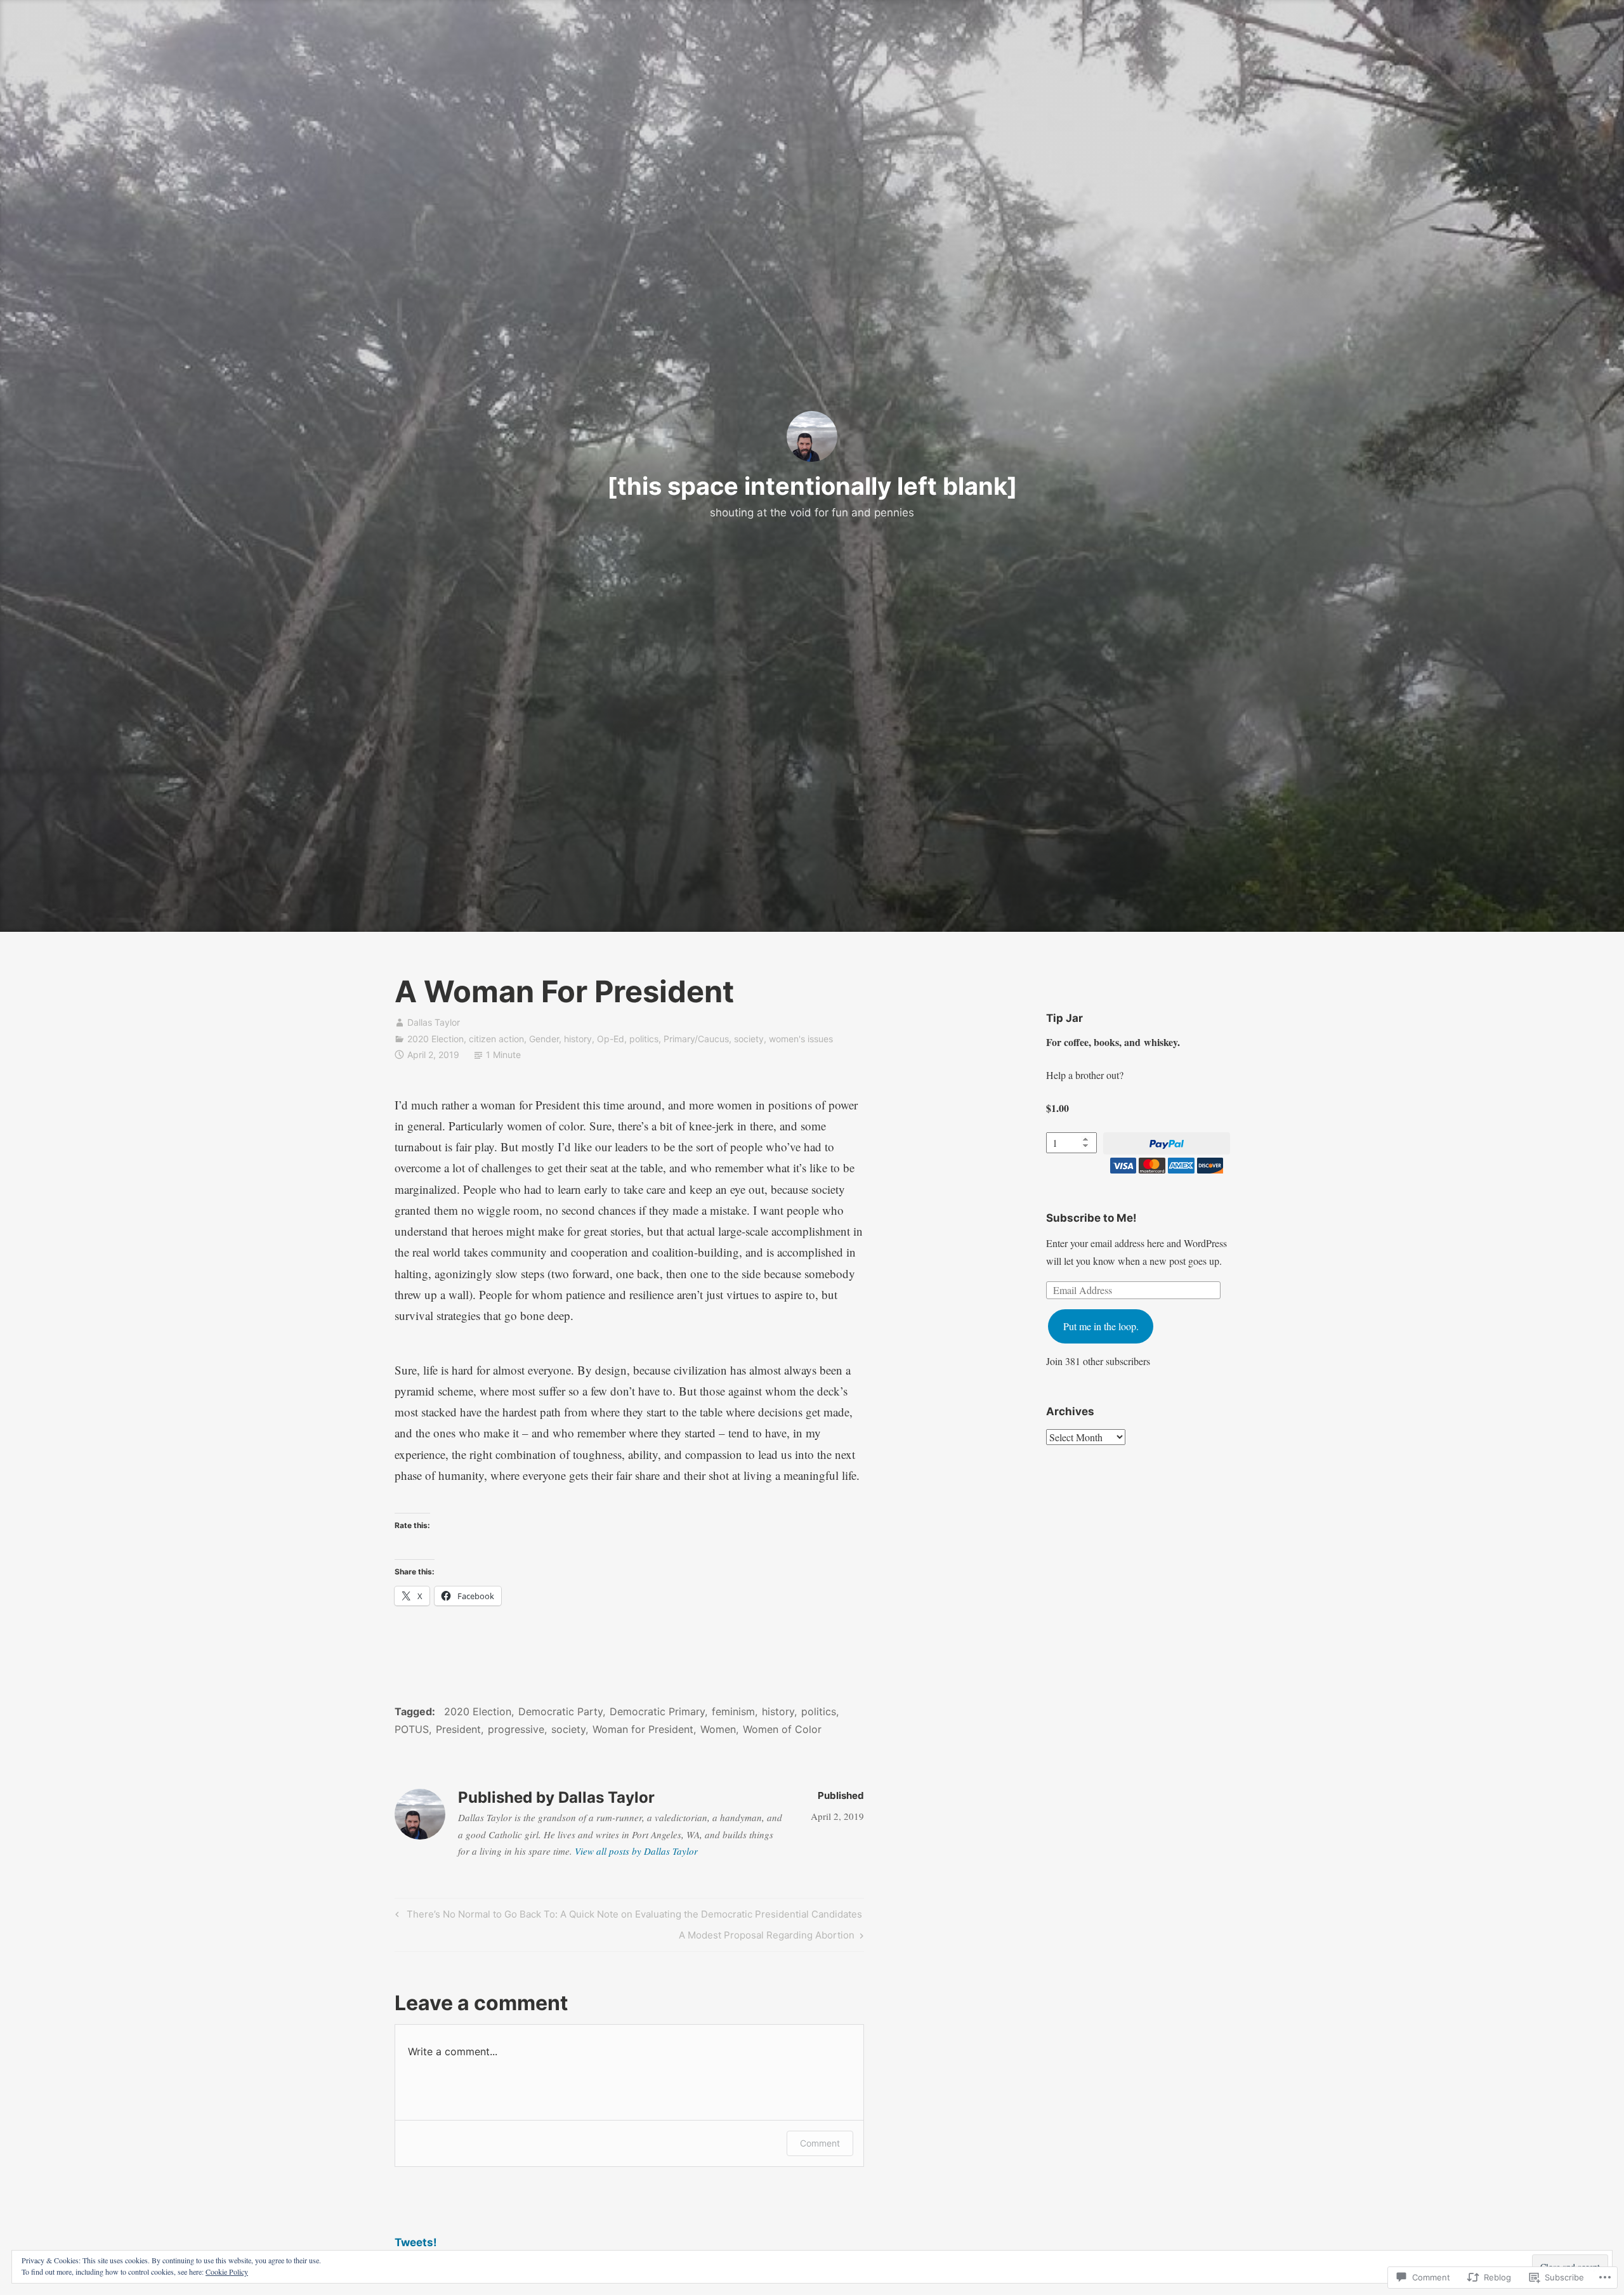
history (578, 1039)
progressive (516, 1729)
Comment (820, 2143)
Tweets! (416, 2242)
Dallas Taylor (434, 1022)
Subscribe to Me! (1091, 1218)
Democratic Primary (657, 1711)
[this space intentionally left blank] (812, 486)
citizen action (496, 1039)
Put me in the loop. (1101, 1326)
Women (718, 1729)
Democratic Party (560, 1711)
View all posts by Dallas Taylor (636, 1851)
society (749, 1039)
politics (644, 1039)
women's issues (801, 1039)
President (458, 1729)
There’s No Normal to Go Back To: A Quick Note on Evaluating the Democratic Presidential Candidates (627, 1916)
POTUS (412, 1729)
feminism (733, 1711)
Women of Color (782, 1729)
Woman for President (643, 1729)
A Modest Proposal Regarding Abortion (767, 1937)
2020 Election (435, 1039)
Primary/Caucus (696, 1039)
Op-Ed (611, 1039)
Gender (544, 1039)
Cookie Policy (227, 2272)
